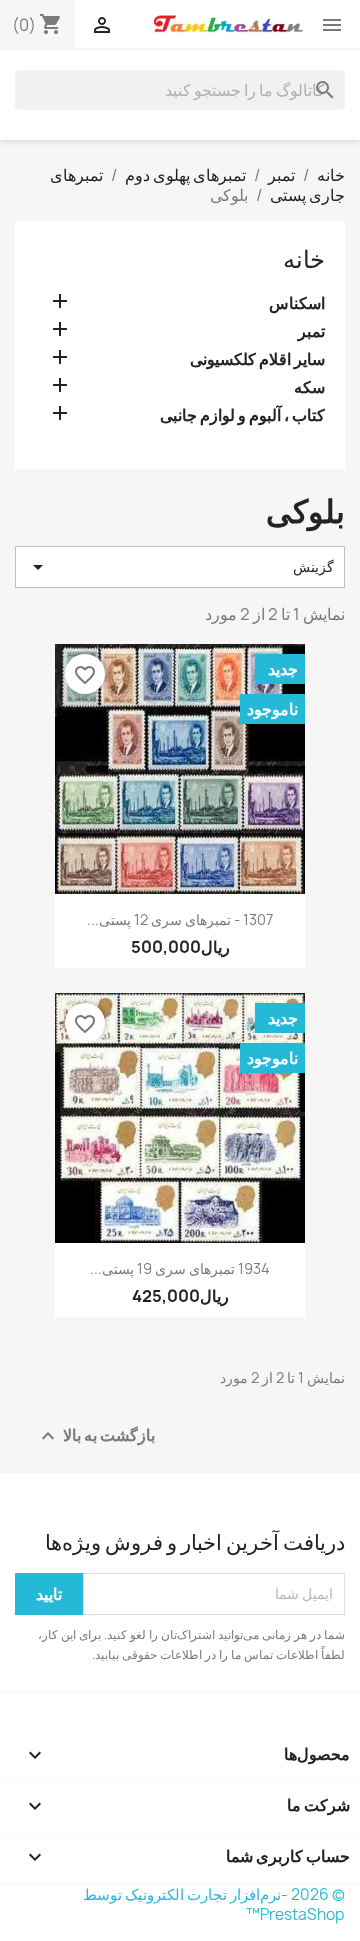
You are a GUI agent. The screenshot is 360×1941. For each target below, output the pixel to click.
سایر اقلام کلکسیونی (257, 359)
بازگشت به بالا (95, 1435)
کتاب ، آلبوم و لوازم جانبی (242, 415)
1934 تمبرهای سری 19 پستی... (180, 1268)
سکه (309, 387)
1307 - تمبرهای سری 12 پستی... (180, 919)
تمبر (311, 331)
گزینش (180, 567)
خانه (304, 259)
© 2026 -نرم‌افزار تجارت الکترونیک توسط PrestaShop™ (214, 1904)
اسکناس (297, 303)
